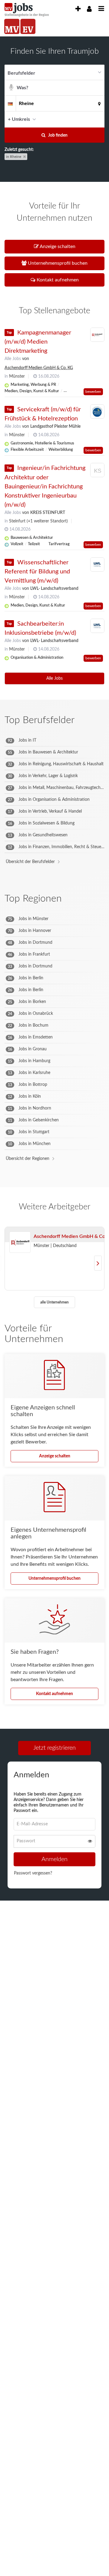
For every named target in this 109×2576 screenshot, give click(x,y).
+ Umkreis (19, 119)
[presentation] (78, 9)
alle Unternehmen (54, 1302)
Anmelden (54, 1860)
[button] (98, 119)
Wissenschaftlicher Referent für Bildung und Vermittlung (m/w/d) (37, 572)
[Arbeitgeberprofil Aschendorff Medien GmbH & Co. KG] (20, 1242)
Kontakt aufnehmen (54, 1694)
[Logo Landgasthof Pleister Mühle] (97, 412)
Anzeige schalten (55, 1456)
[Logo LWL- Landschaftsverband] (97, 565)
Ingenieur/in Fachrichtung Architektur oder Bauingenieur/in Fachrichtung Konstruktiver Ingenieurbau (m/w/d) (45, 486)
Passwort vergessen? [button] (33, 1874)
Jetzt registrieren (54, 1748)
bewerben (93, 392)
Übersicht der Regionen (28, 1159)
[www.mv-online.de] (12, 26)
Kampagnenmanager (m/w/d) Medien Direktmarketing (38, 342)
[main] (54, 979)
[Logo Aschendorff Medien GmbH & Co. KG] (97, 335)
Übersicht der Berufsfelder (30, 862)
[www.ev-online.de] (28, 26)
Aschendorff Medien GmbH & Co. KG (39, 368)
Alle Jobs (13, 359)
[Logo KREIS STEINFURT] (97, 471)
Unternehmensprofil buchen (54, 1579)
